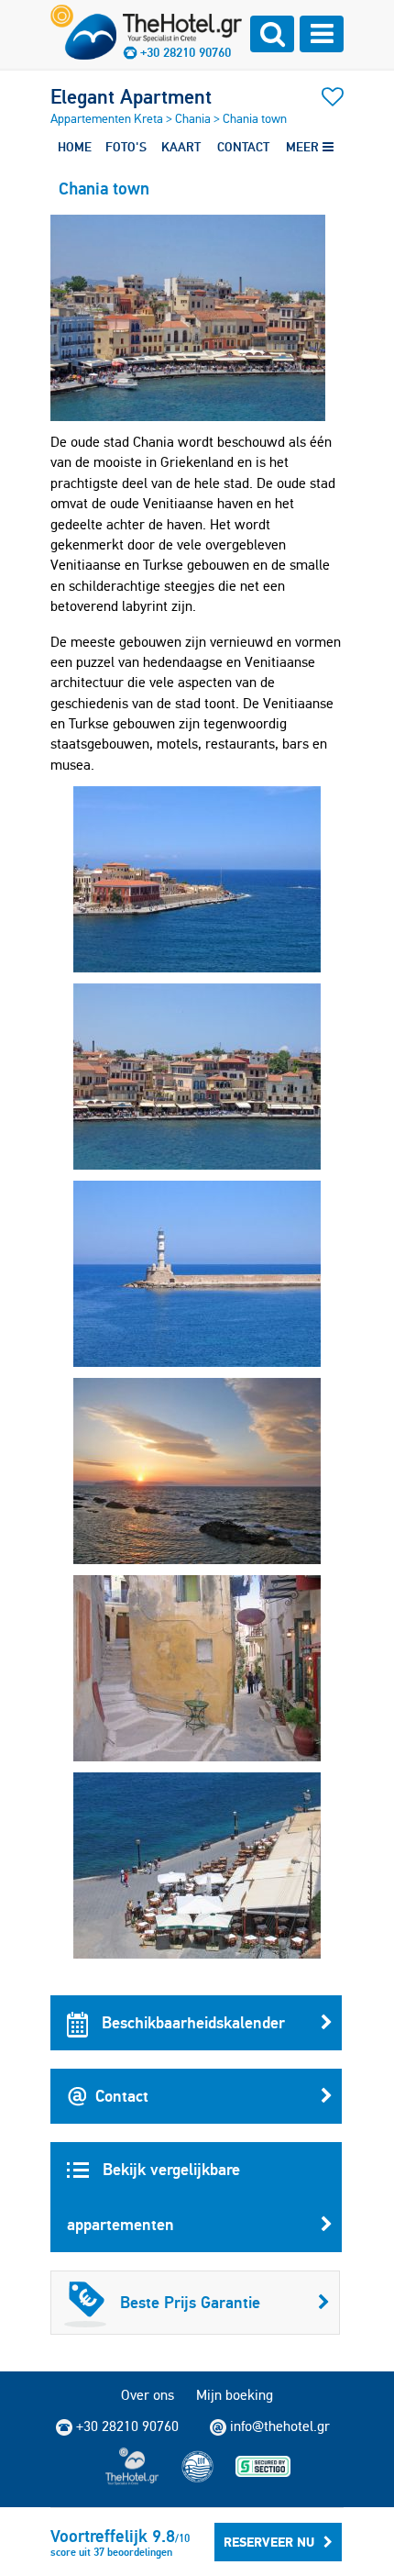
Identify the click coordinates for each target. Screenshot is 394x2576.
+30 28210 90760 (186, 52)
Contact (122, 2096)
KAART (181, 147)
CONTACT (243, 147)
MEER (304, 147)
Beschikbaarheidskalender (191, 2022)
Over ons (148, 2395)
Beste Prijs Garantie (190, 2302)
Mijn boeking (235, 2395)
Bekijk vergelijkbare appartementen (153, 2197)
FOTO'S (126, 147)
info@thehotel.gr (280, 2426)
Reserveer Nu (269, 2542)
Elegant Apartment (131, 96)
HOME (75, 147)
